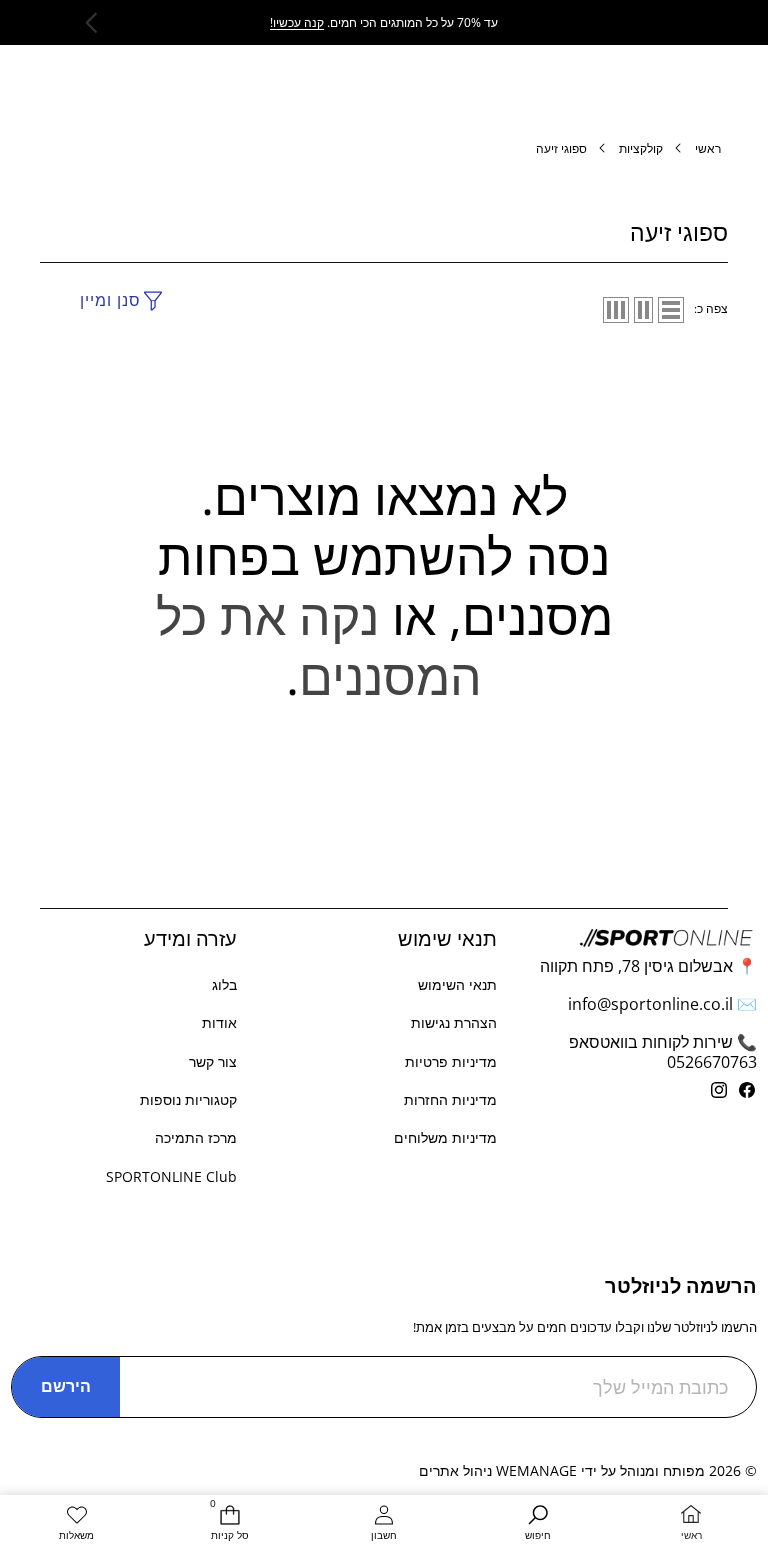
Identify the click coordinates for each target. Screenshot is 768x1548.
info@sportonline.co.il (650, 1004)
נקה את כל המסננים (319, 646)
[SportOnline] (384, 15)
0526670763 (712, 1062)
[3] (616, 310)
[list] (671, 310)
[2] (643, 310)
